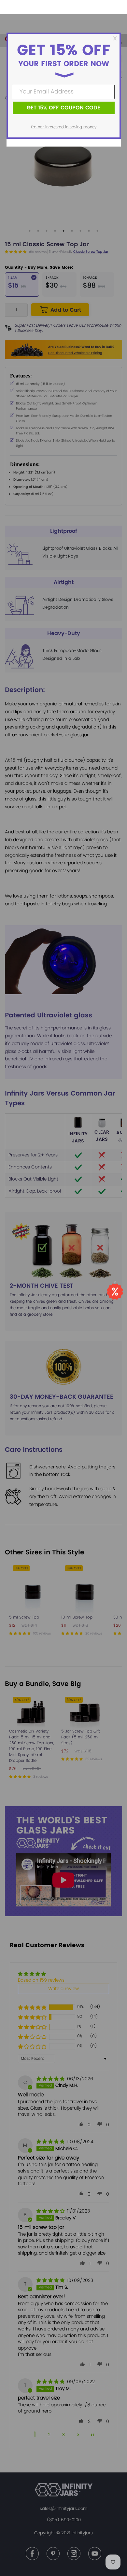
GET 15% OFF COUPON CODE (63, 108)
